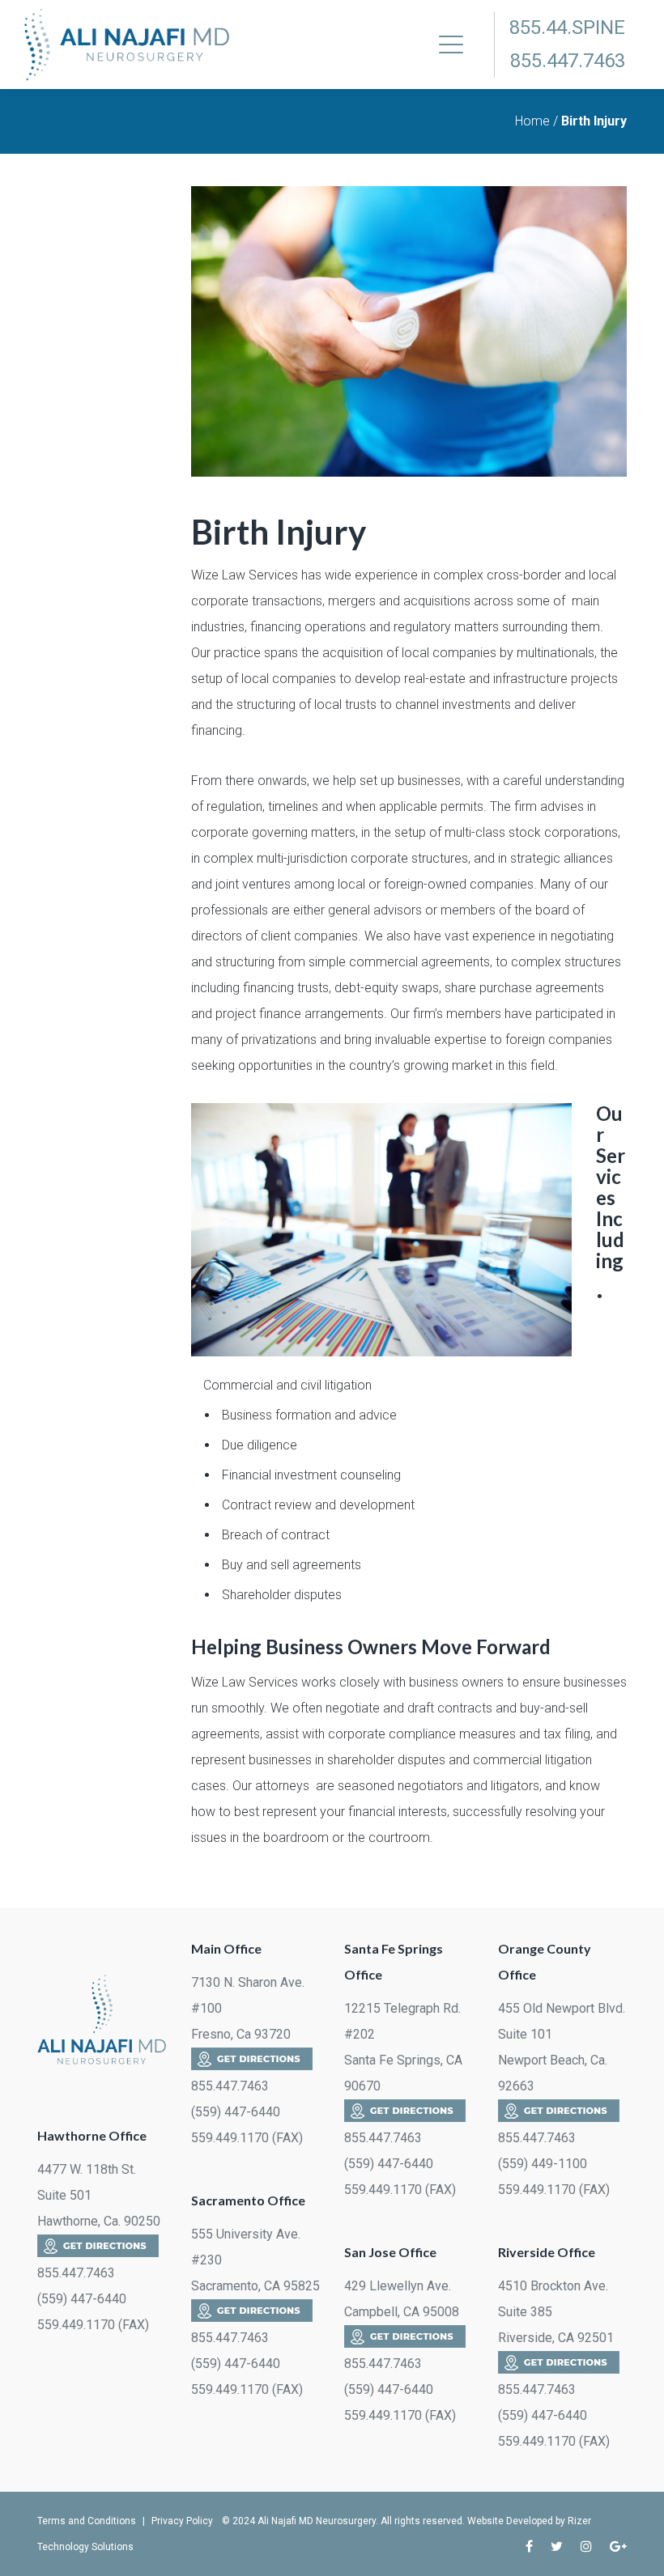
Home (532, 121)
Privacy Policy (182, 2521)
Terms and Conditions (87, 2521)
